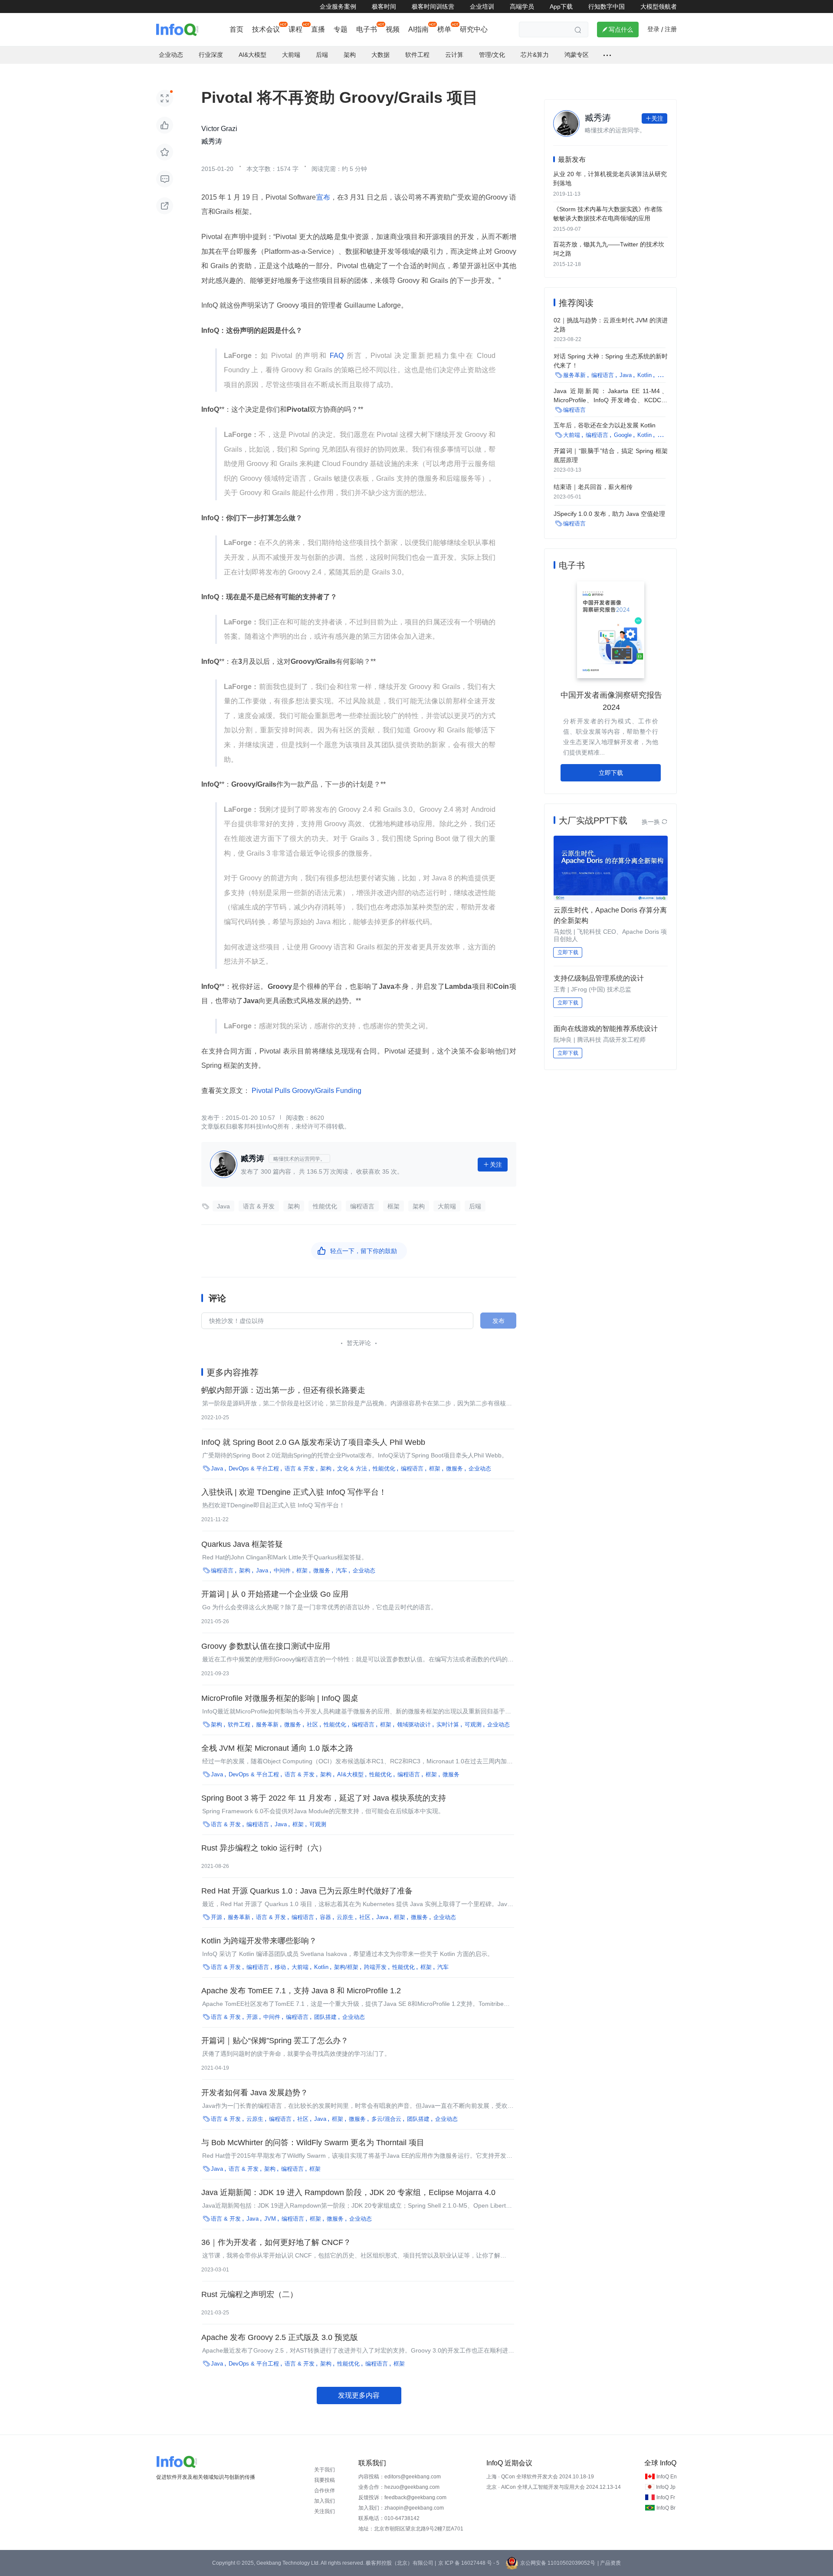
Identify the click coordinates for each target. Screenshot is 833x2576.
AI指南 (418, 29)
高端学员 (522, 7)
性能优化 (325, 1206)
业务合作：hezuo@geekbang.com (399, 2487)
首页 (236, 29)
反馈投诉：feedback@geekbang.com (402, 2497)
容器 (325, 1917)
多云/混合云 (386, 2119)
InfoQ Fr (666, 2497)
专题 (341, 29)
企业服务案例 (338, 7)
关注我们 (325, 2511)
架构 (294, 1206)
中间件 (282, 1570)
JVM (270, 2219)
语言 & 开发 (259, 1206)
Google (623, 435)
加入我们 (325, 2501)
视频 (393, 29)
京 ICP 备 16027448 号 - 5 (469, 2563)
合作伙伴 (325, 2491)
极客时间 (384, 7)
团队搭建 (325, 2017)
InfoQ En (667, 2477)
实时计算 (448, 1724)
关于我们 (325, 2470)
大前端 (447, 1206)
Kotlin (321, 1967)
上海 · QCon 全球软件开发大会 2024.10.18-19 (540, 2477)
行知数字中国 (607, 7)
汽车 (341, 1570)
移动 (280, 1967)
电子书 (367, 29)
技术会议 (266, 29)
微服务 (454, 1468)
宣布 (323, 197)
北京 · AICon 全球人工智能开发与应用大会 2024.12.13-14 (554, 2487)
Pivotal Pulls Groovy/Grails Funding (306, 1091)
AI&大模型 (350, 1774)
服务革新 (267, 1724)
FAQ (337, 356)
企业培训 (482, 7)
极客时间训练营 (433, 7)
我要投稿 (325, 2480)
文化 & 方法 (352, 1468)
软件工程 (239, 1724)
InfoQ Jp (666, 2487)
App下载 (561, 7)
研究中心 (474, 29)
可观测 (473, 1724)
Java (223, 1206)
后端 (475, 1206)
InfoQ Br (666, 2508)
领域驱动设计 (414, 1724)
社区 (312, 1724)
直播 (318, 29)
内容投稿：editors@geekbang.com (400, 2477)
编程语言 (362, 1206)
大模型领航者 (659, 7)
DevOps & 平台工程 (254, 1468)
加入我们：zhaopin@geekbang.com (401, 2508)
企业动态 (480, 1468)
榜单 (444, 29)
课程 (295, 29)
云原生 (345, 1917)
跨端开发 (375, 1967)
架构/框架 (346, 1967)
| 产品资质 (609, 2563)
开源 (216, 1917)
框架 (394, 1206)
